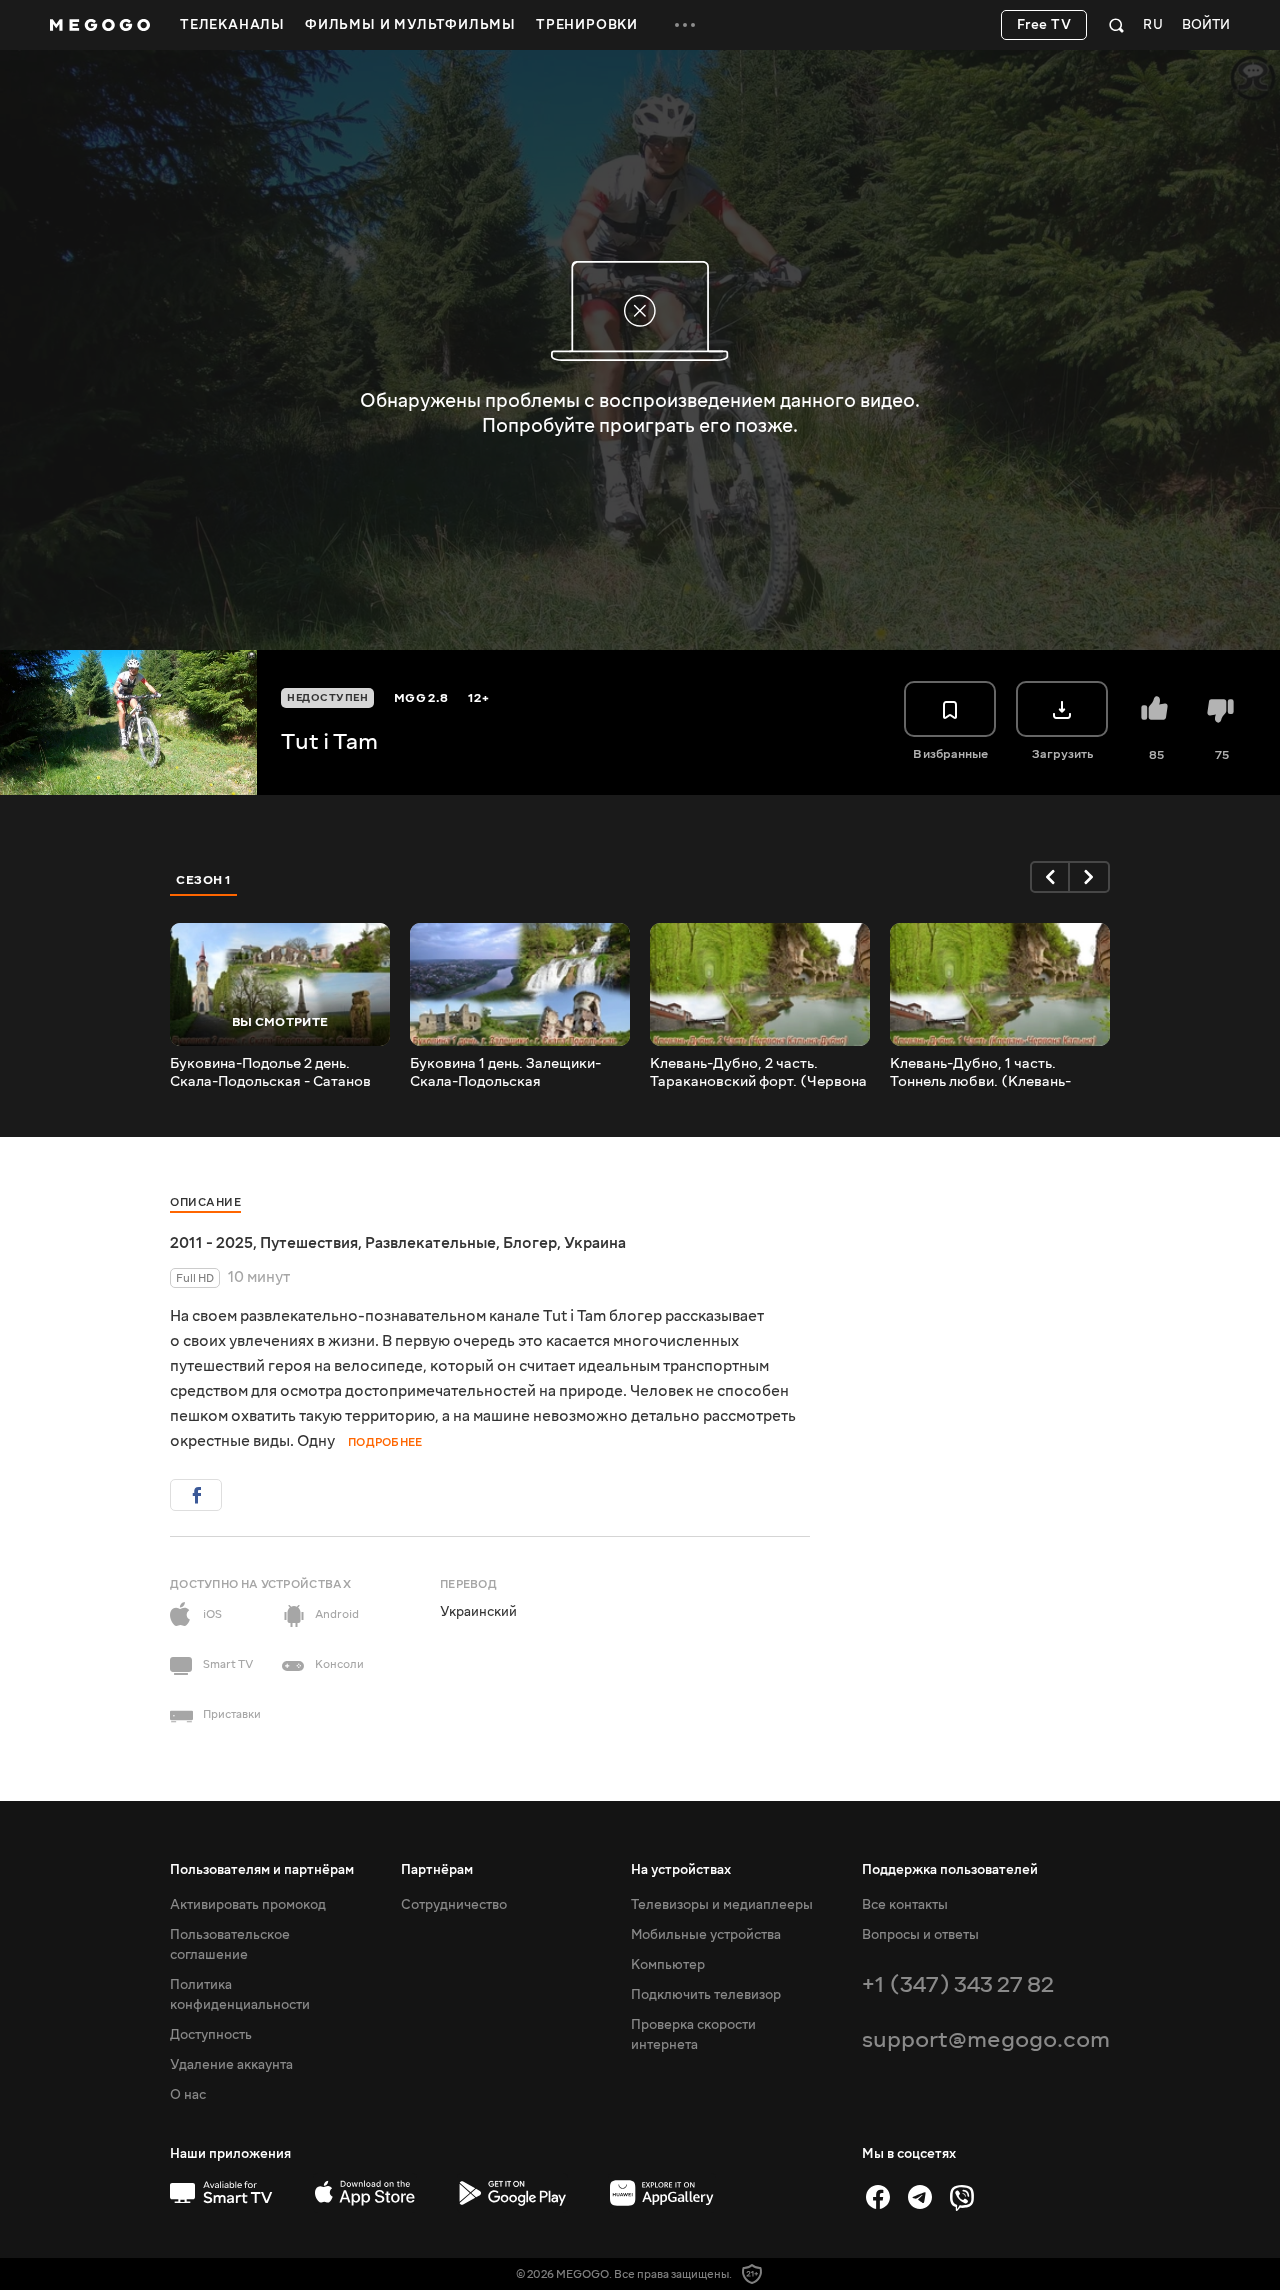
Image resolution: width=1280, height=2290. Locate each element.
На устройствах (681, 1870)
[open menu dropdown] (685, 25)
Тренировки (587, 25)
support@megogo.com (986, 2039)
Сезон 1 (204, 880)
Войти (1206, 25)
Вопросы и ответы (920, 1935)
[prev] (1050, 877)
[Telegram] (920, 2197)
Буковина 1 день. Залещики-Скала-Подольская (505, 1073)
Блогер (530, 1243)
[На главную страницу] (100, 25)
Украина (595, 1243)
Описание (205, 1202)
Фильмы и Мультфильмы (410, 25)
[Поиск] (1116, 25)
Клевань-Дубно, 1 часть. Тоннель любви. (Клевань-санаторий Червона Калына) (989, 1073)
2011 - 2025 (211, 1243)
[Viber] (962, 2197)
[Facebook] (878, 2197)
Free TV (1044, 25)
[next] (1090, 877)
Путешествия (309, 1243)
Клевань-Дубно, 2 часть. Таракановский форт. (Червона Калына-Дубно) (758, 1073)
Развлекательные (430, 1243)
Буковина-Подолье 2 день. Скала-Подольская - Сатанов (270, 1073)
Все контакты (905, 1905)
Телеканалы (232, 25)
